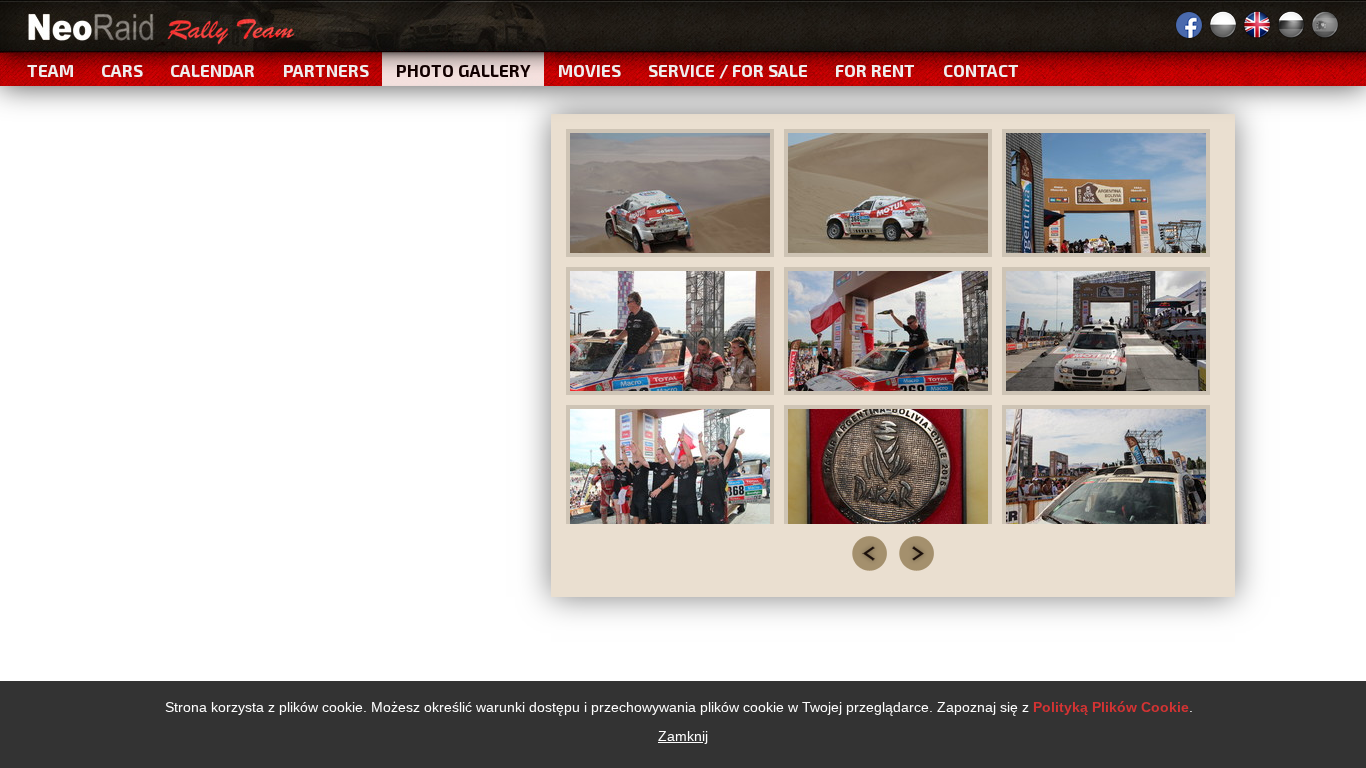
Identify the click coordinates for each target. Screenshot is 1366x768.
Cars (122, 70)
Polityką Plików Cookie (1111, 707)
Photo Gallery (463, 70)
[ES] (1325, 25)
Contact (981, 70)
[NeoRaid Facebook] (1189, 25)
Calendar (212, 70)
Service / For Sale (728, 70)
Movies (589, 70)
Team (50, 70)
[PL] (1223, 25)
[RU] (1291, 25)
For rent (875, 70)
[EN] (1257, 25)
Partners (326, 70)
